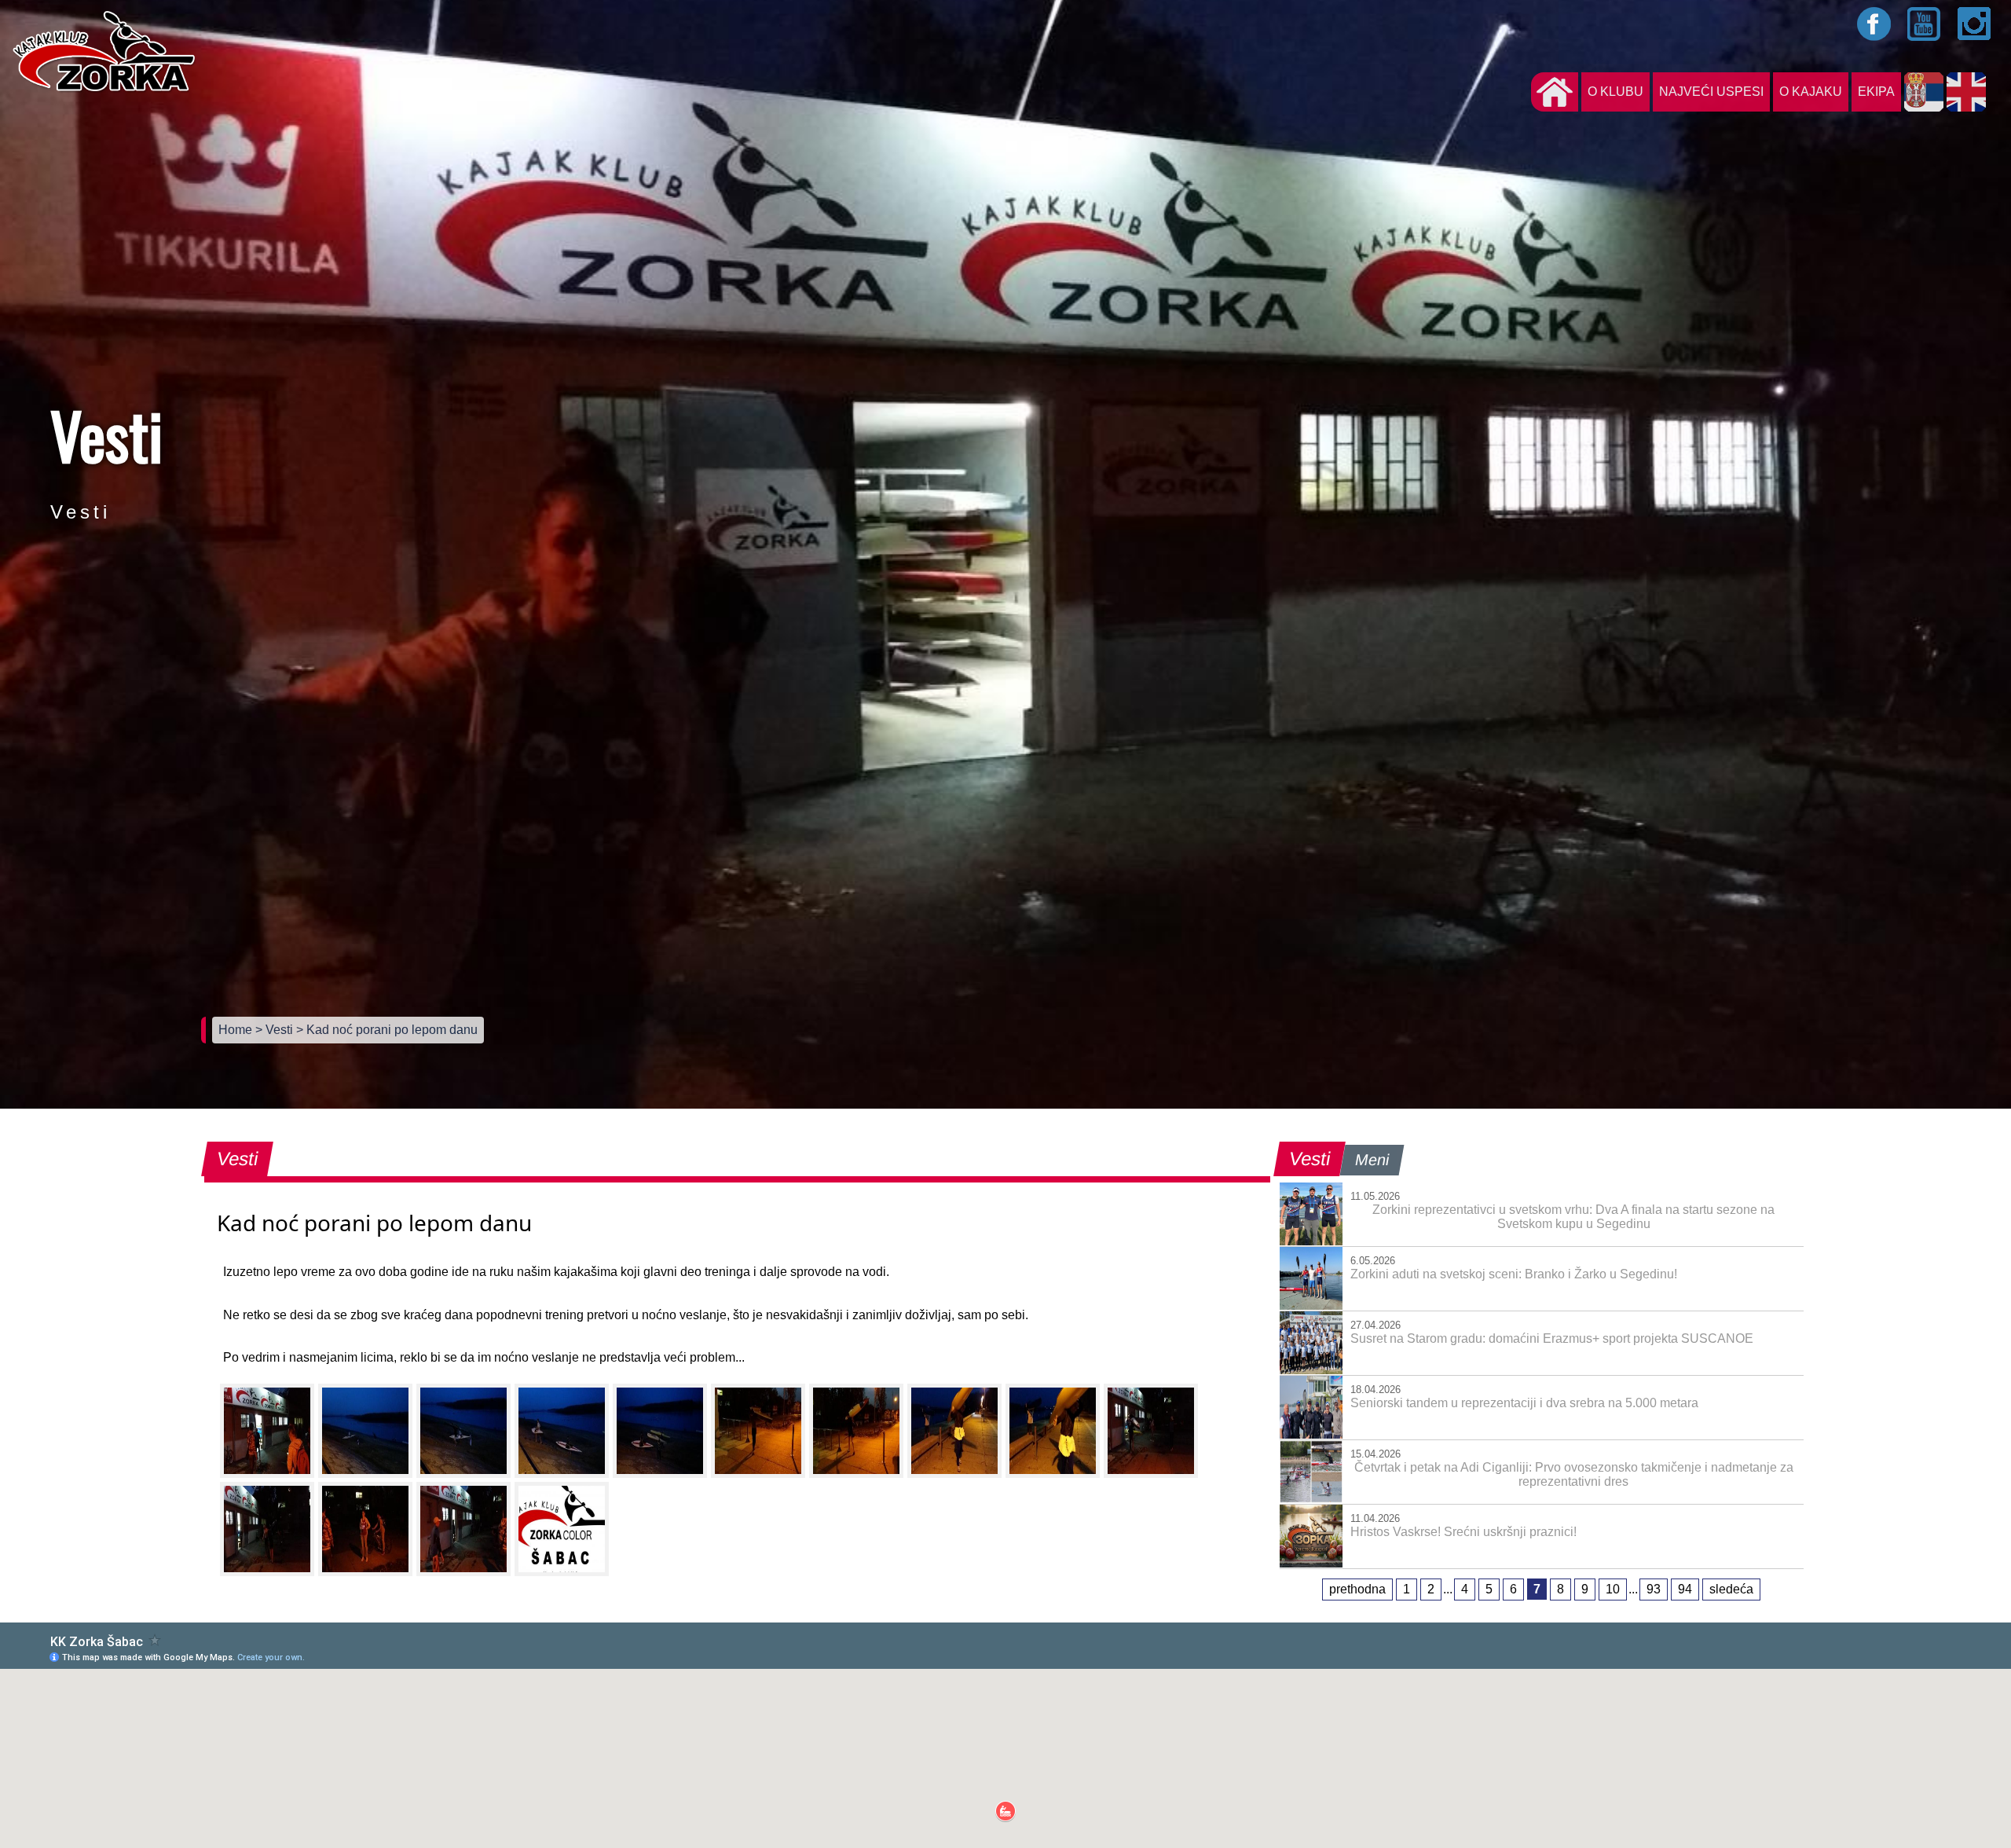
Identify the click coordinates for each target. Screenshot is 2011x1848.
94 (1685, 1589)
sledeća (1731, 1589)
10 (1613, 1589)
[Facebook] (1874, 24)
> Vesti (276, 1030)
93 (1654, 1589)
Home (237, 1030)
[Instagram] (1975, 24)
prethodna (1357, 1589)
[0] (267, 1431)
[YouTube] (1925, 24)
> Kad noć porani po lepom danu (387, 1030)
